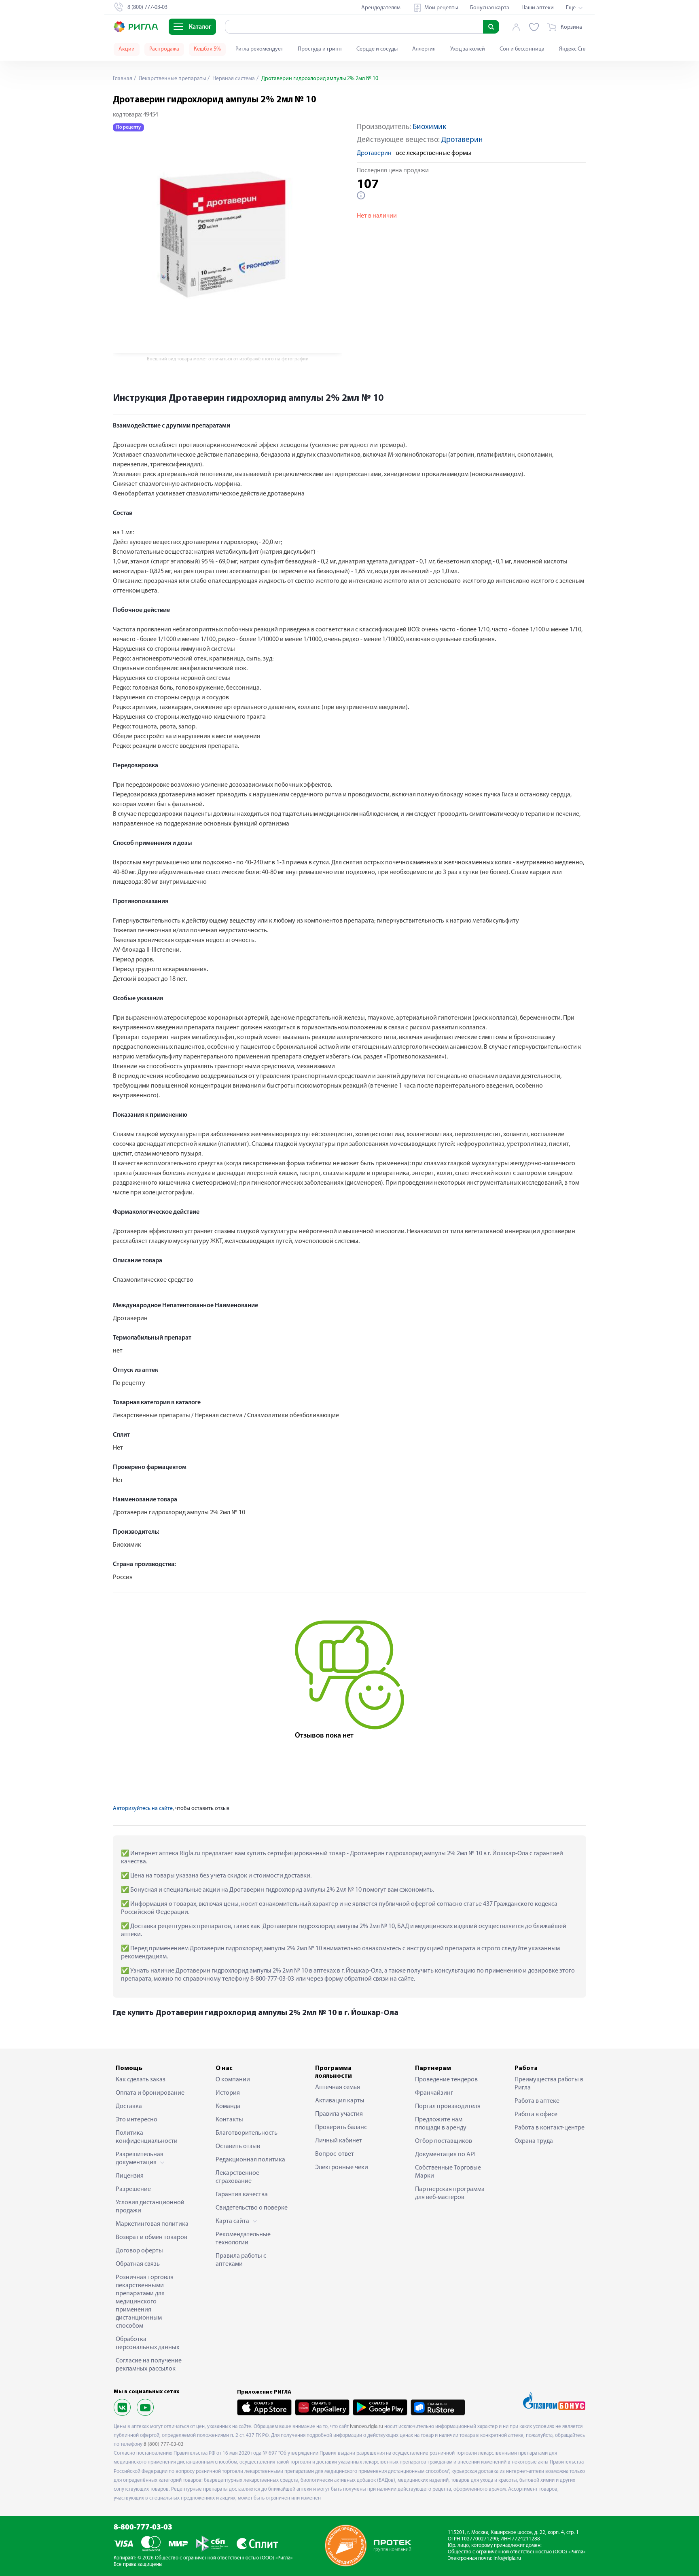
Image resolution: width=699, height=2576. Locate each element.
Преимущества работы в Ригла (549, 2084)
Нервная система (233, 79)
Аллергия (424, 49)
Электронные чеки (342, 2167)
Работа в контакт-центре (550, 2128)
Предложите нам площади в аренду (441, 2124)
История (228, 2093)
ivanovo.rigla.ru (366, 2427)
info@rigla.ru (507, 2558)
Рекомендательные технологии (243, 2239)
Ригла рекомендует (259, 49)
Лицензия (130, 2176)
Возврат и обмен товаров (151, 2237)
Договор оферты (139, 2251)
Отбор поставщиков (444, 2141)
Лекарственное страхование (237, 2177)
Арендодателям (381, 8)
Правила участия (339, 2114)
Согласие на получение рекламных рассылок (149, 2365)
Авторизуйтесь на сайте (143, 1809)
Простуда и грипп (320, 49)
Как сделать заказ (141, 2080)
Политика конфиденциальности (147, 2137)
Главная (123, 79)
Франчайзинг (434, 2093)
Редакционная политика (250, 2160)
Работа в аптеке (537, 2101)
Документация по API (445, 2155)
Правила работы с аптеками (241, 2260)
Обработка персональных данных (147, 2343)
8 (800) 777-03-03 (164, 2444)
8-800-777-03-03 (143, 2528)
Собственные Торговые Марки (448, 2172)
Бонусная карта (490, 8)
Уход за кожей (468, 49)
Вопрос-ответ (335, 2154)
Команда (228, 2106)
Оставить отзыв (238, 2146)
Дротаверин (462, 140)
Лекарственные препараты (172, 79)
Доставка (129, 2106)
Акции (127, 49)
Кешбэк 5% (207, 49)
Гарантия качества (242, 2195)
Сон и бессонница (522, 49)
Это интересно (137, 2120)
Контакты (229, 2120)
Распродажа (164, 49)
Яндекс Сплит (576, 49)
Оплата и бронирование (150, 2093)
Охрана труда (534, 2141)
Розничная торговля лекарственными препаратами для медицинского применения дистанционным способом (145, 2302)
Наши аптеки (538, 8)
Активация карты (340, 2101)
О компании (233, 2080)
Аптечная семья (338, 2087)
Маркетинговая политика (152, 2224)
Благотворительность (247, 2133)
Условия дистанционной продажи (150, 2207)
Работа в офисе (536, 2115)
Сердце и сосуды (377, 49)
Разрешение (133, 2189)
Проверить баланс (341, 2127)
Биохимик (429, 127)
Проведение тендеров (446, 2080)
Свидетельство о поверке (252, 2208)
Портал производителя (448, 2106)
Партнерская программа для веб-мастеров (450, 2193)
